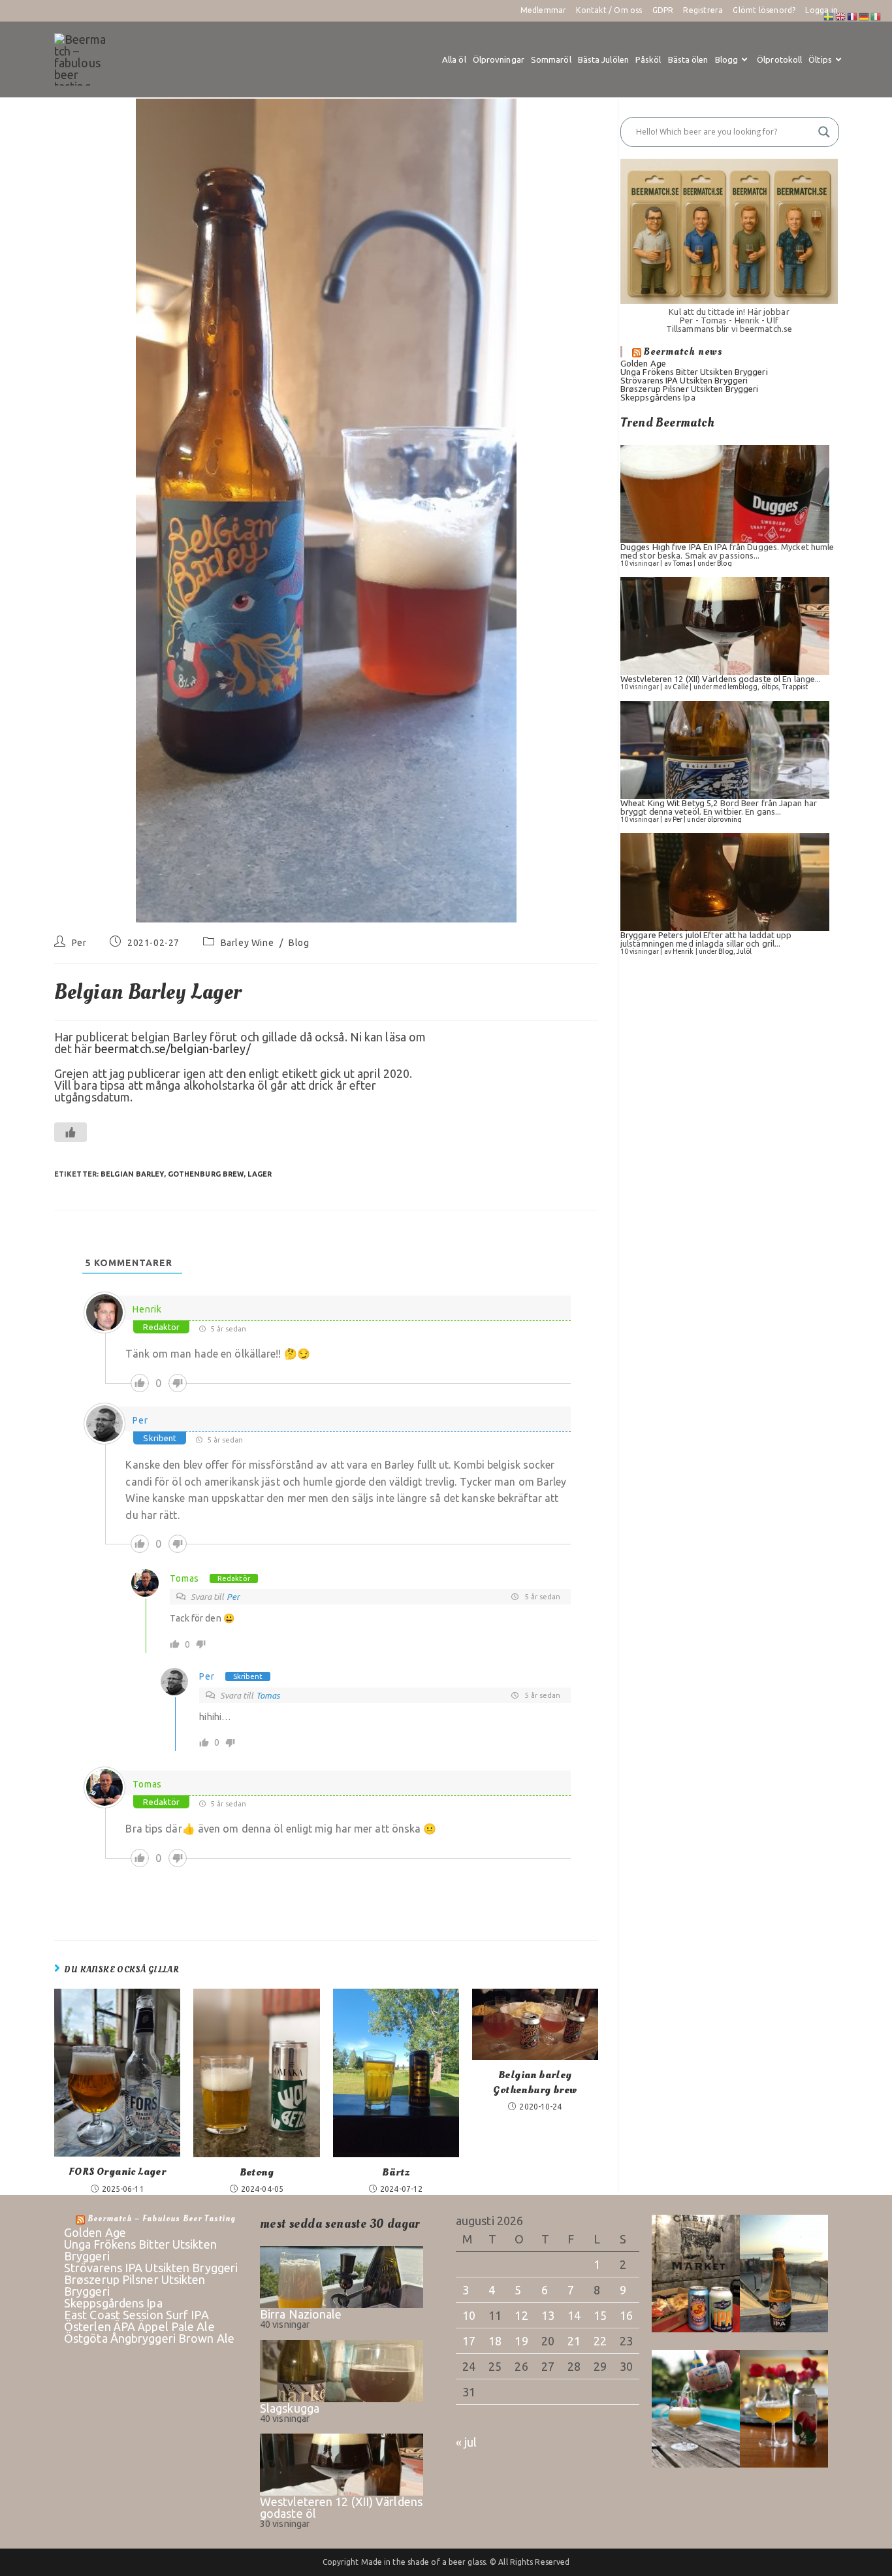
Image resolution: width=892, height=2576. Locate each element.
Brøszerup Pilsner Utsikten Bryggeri (690, 389)
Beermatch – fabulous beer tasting (162, 2219)
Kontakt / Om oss (609, 10)
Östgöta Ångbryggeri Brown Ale (149, 2338)
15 (600, 2315)
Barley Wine (247, 943)
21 (574, 2341)
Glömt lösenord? (764, 10)
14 (574, 2315)
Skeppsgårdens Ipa (658, 397)
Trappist (795, 687)
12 (521, 2315)
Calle (681, 687)
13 (548, 2315)
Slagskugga (290, 2408)
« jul (467, 2442)
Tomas (184, 1578)
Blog (299, 943)
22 (600, 2341)
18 (495, 2341)
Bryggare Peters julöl (661, 935)
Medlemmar (544, 10)
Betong (257, 2172)
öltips (770, 687)
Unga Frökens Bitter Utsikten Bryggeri (694, 372)
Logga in (821, 10)
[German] (865, 16)
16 (626, 2315)
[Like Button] (71, 1132)
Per (79, 943)
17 (469, 2341)
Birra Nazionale (301, 2314)
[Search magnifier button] (824, 132)
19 (521, 2341)
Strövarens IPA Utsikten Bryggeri (684, 380)
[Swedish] (829, 16)
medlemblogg (735, 687)
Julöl (744, 951)
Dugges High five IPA (661, 547)
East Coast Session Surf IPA (136, 2315)
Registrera (703, 10)
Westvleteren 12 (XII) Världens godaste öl (700, 679)
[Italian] (876, 16)
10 (469, 2315)
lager (260, 1174)
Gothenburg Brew (206, 1174)
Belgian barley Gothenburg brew (535, 2082)
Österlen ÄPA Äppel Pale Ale (139, 2326)
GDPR (663, 10)
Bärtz (396, 2172)
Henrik (147, 1309)
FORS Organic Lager (117, 2172)
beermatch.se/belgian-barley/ (173, 1049)
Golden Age (643, 363)
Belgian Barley (132, 1174)
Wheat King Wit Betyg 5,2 (669, 803)
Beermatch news (683, 351)
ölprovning (725, 819)
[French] (853, 16)
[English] (841, 16)
